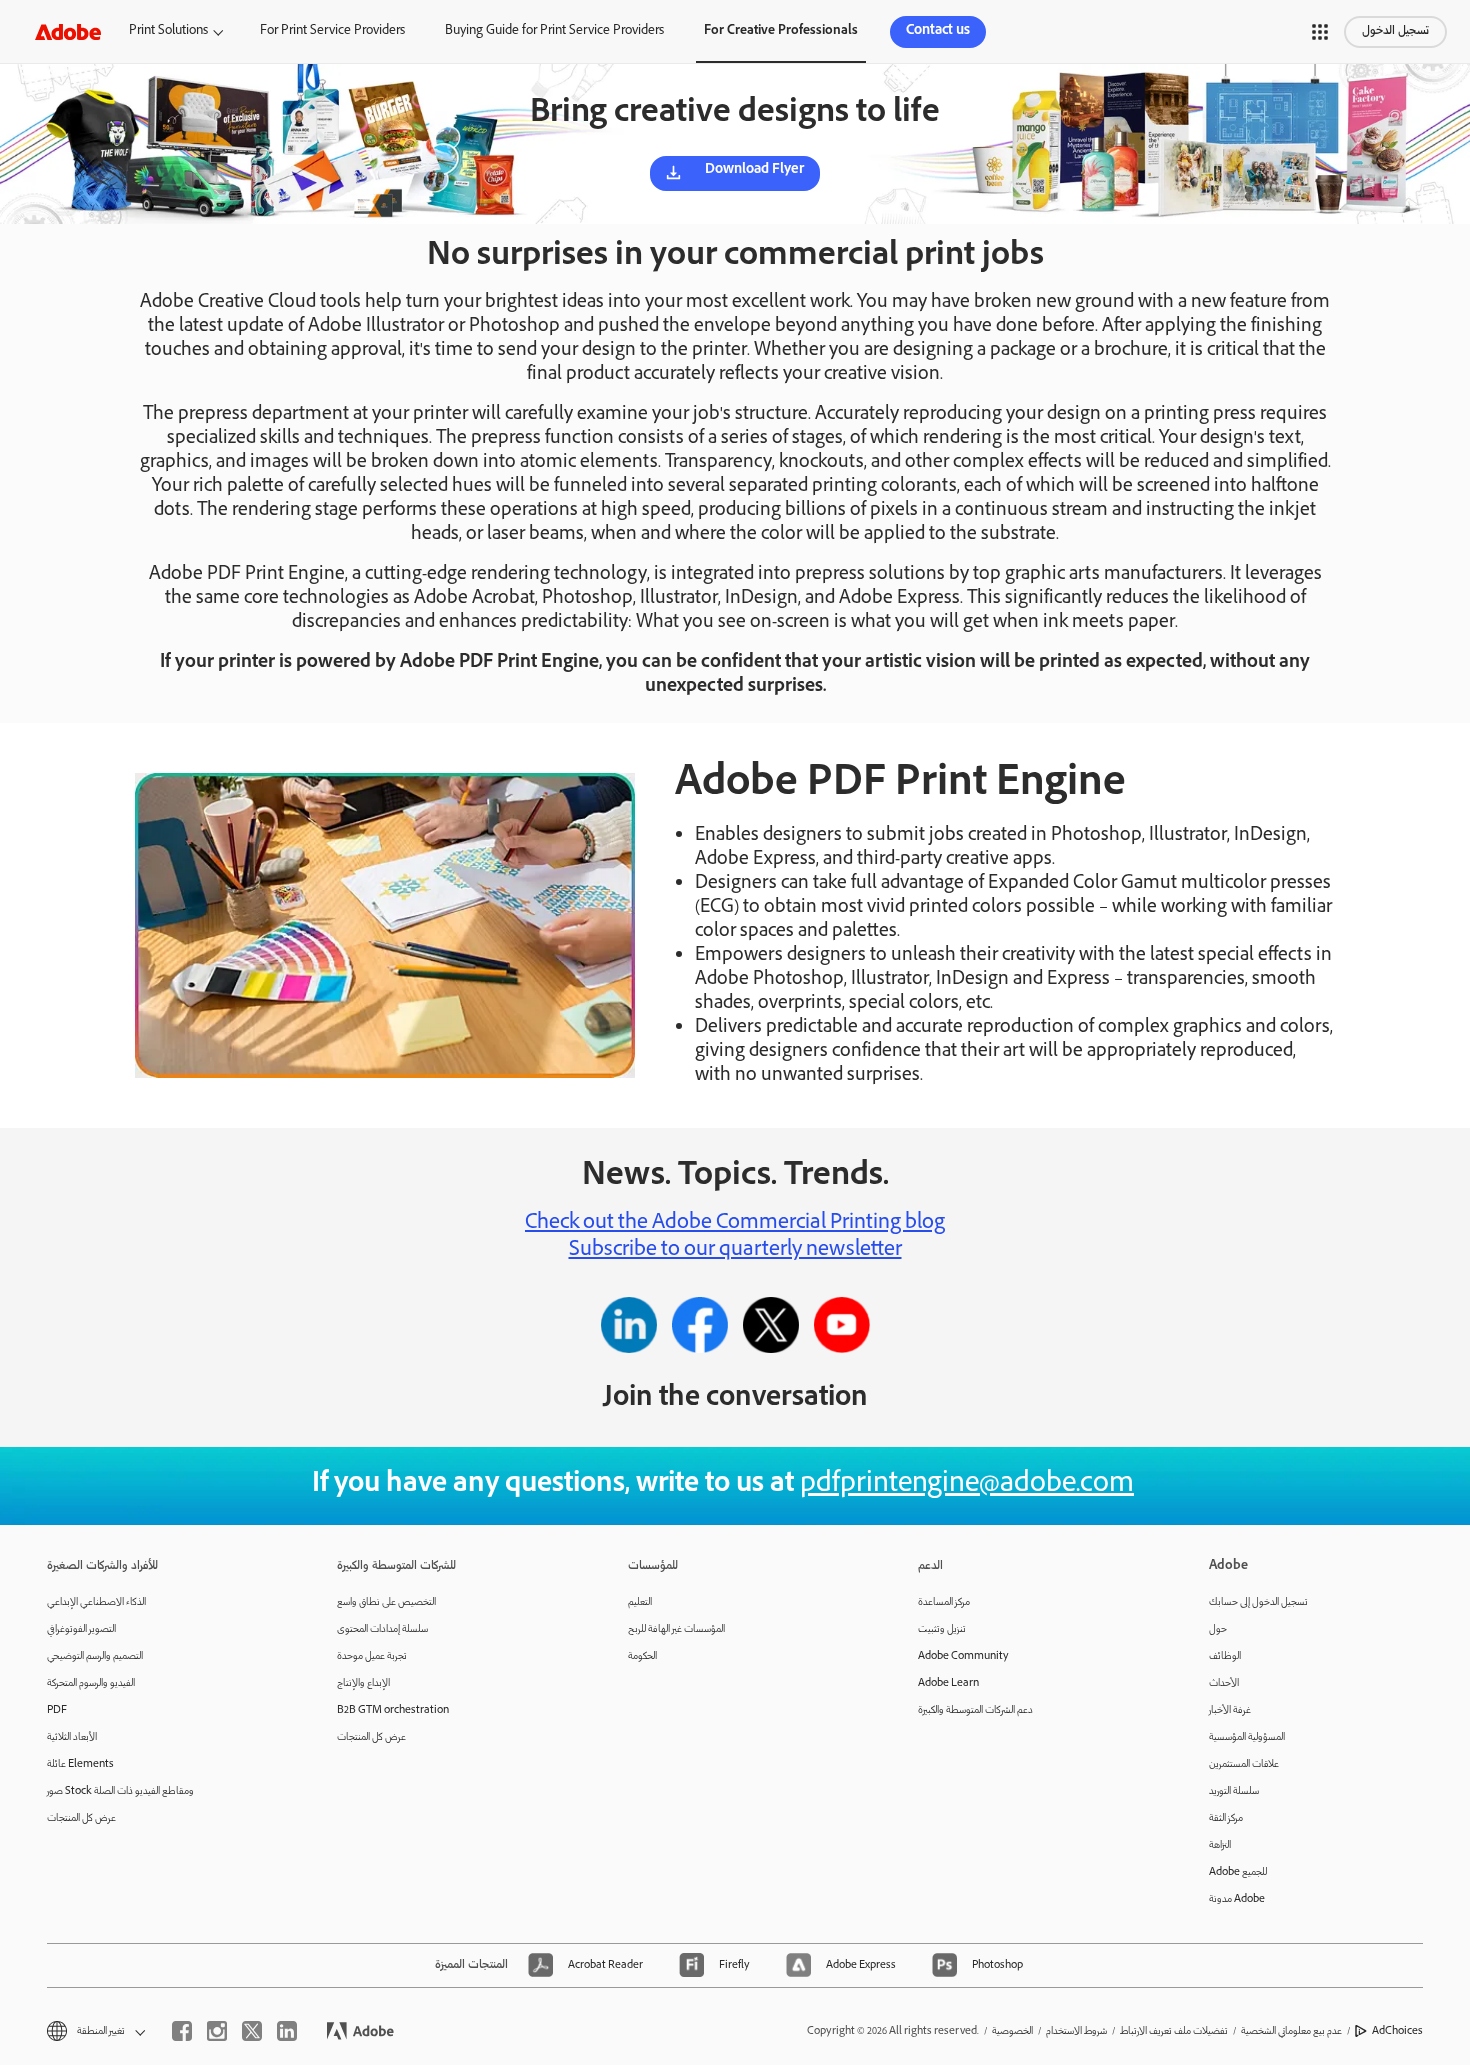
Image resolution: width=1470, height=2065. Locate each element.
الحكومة (642, 1656)
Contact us (938, 31)
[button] (1320, 32)
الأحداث (1224, 1683)
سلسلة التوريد (1234, 1791)
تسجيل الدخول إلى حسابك (1258, 1602)
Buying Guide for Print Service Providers (554, 31)
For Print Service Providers (332, 31)
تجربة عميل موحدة (372, 1656)
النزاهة (1220, 1845)
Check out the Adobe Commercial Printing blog (735, 1224)
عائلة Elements (80, 1764)
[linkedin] (287, 2031)
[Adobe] (68, 31)
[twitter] (252, 2031)
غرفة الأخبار (1230, 1710)
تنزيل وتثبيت (942, 1629)
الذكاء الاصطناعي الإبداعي (96, 1602)
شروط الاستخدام (1076, 2031)
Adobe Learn (948, 1683)
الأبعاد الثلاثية (72, 1737)
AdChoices (1397, 2031)
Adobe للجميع (1238, 1872)
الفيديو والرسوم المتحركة (91, 1683)
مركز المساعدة (944, 1602)
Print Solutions (168, 31)
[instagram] (217, 2031)
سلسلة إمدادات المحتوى (382, 1629)
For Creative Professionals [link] (781, 31)
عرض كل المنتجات (81, 1818)
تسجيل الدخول (1395, 31)
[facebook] (182, 2031)
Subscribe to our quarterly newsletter (735, 1251)
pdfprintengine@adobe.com (967, 1485)
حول (1218, 1629)
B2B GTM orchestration (393, 1710)
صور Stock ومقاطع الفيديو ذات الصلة (120, 1791)
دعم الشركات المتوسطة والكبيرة (975, 1710)
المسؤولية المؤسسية (1247, 1737)
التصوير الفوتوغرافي (81, 1629)
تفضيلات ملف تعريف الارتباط (1174, 2031)
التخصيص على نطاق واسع (386, 1602)
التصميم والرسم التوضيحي (95, 1656)
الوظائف (1225, 1656)
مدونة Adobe (1237, 1899)
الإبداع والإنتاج (363, 1683)
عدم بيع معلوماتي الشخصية (1291, 2031)
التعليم (640, 1602)
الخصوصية (1012, 2031)
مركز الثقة (1226, 1818)
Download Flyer (754, 170)
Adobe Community (963, 1656)
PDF (57, 1710)
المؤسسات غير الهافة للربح (676, 1629)
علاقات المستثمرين (1244, 1764)
